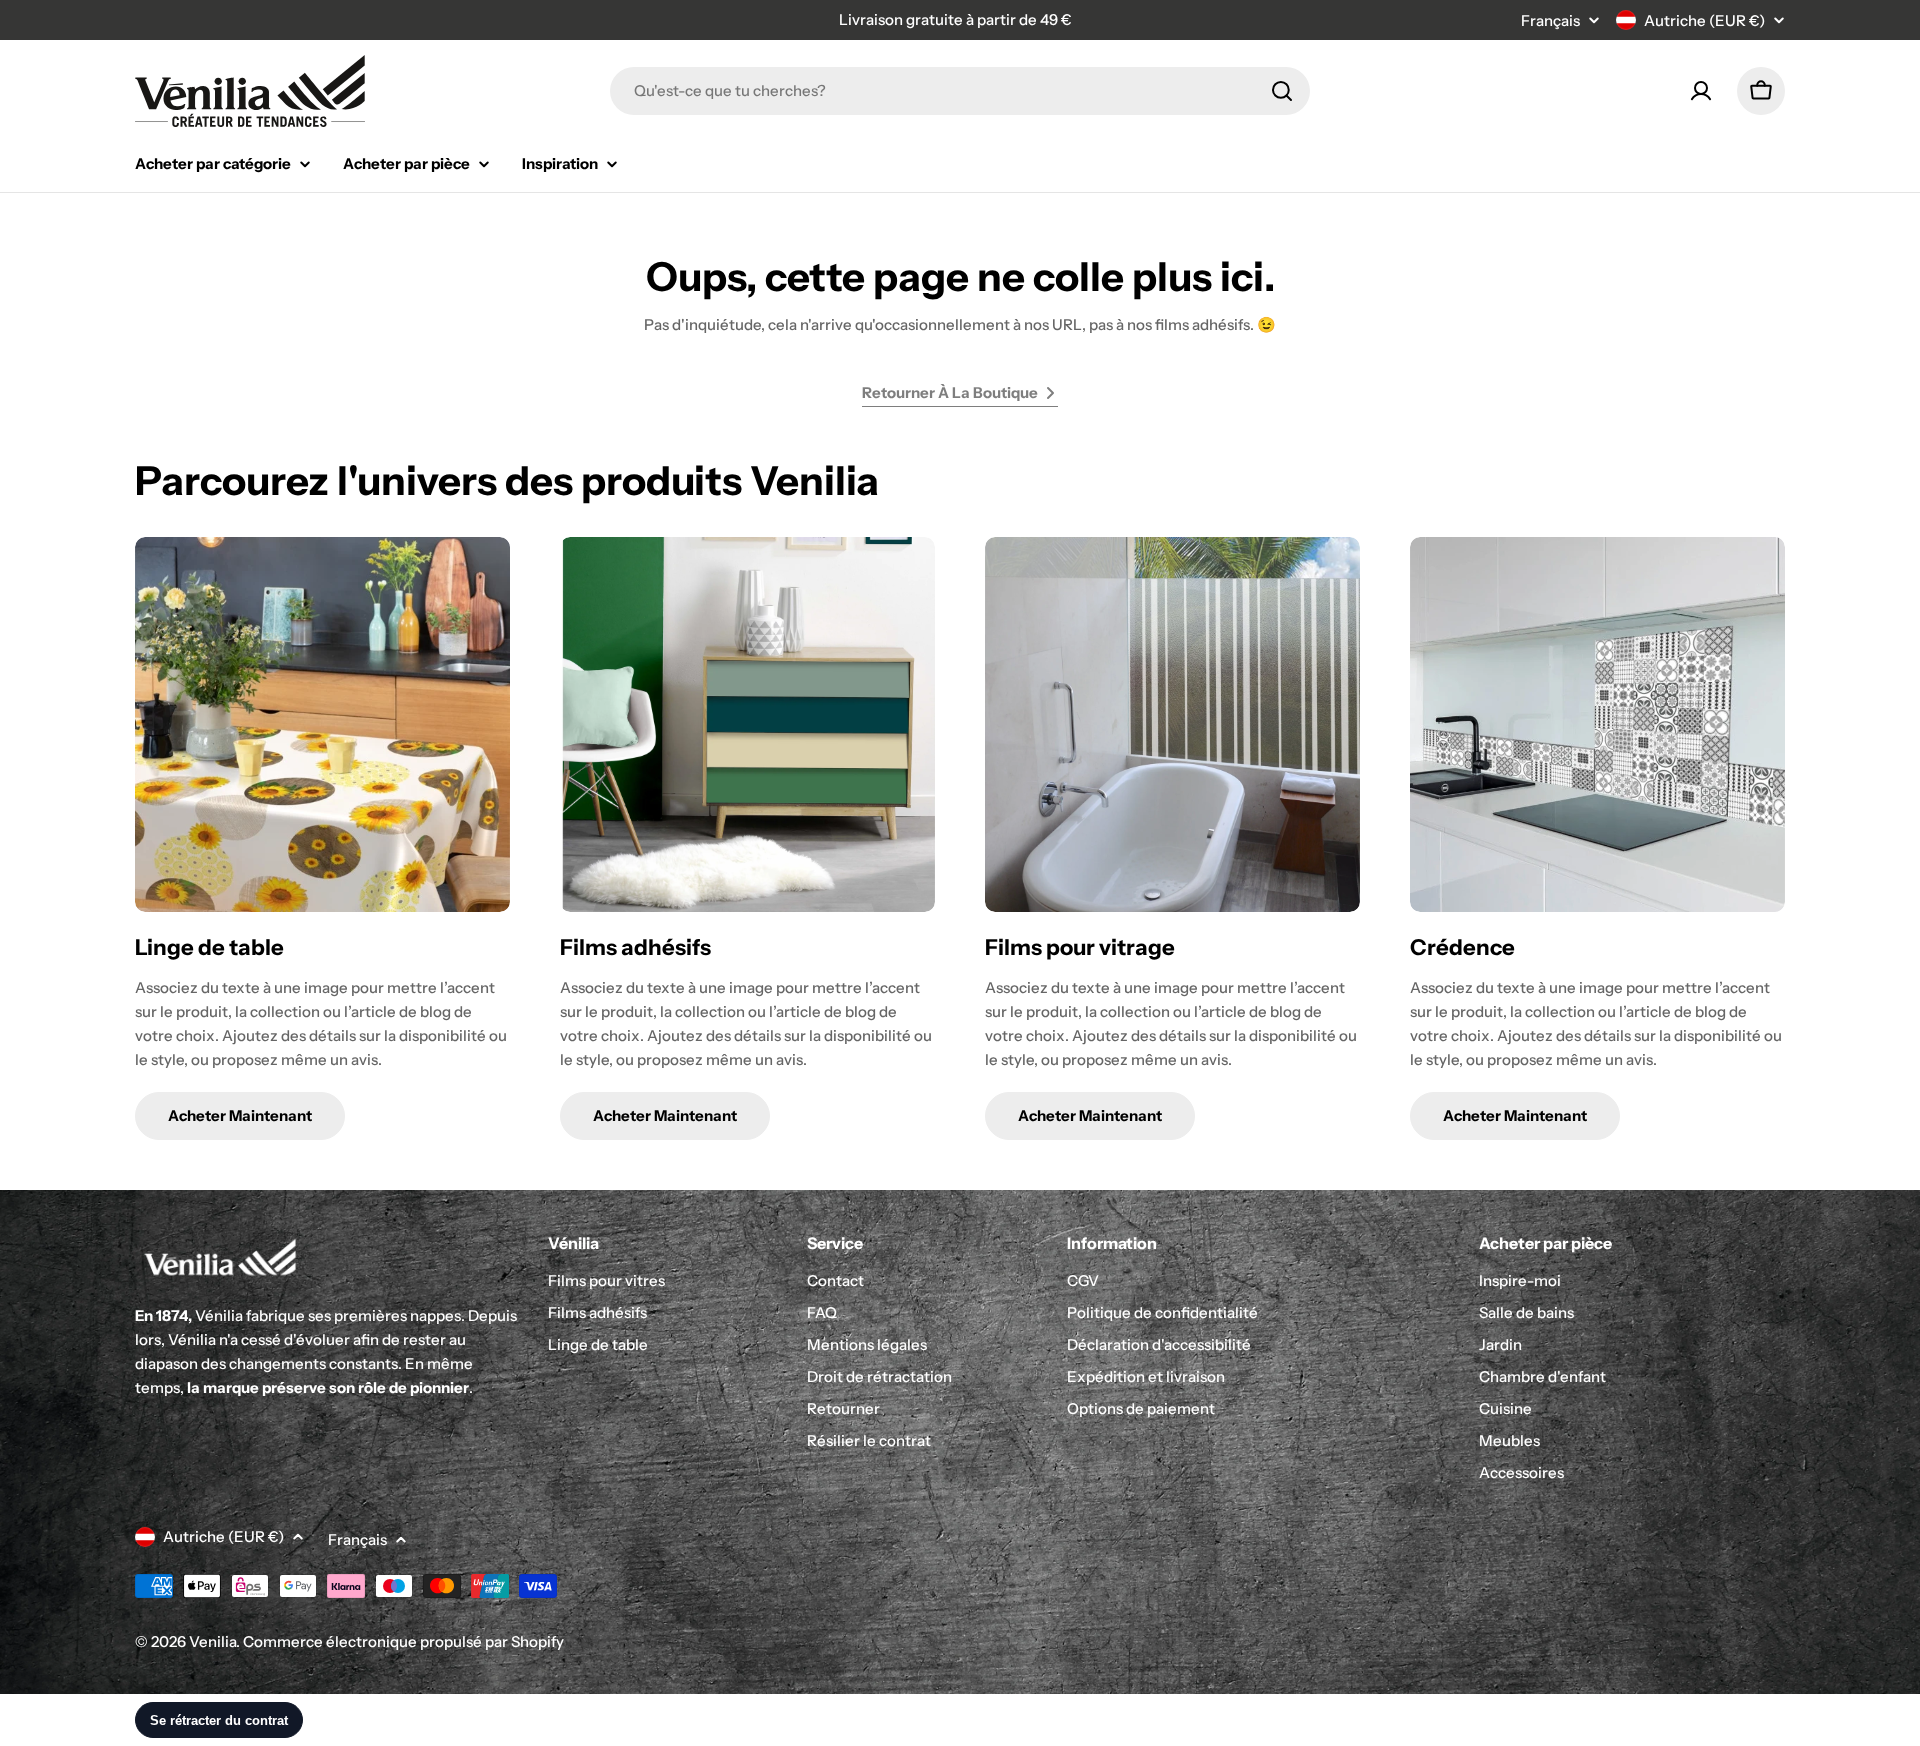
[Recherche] (1282, 91)
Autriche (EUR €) (1704, 20)
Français (1550, 20)
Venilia (212, 1641)
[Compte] (1701, 91)
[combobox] (960, 91)
